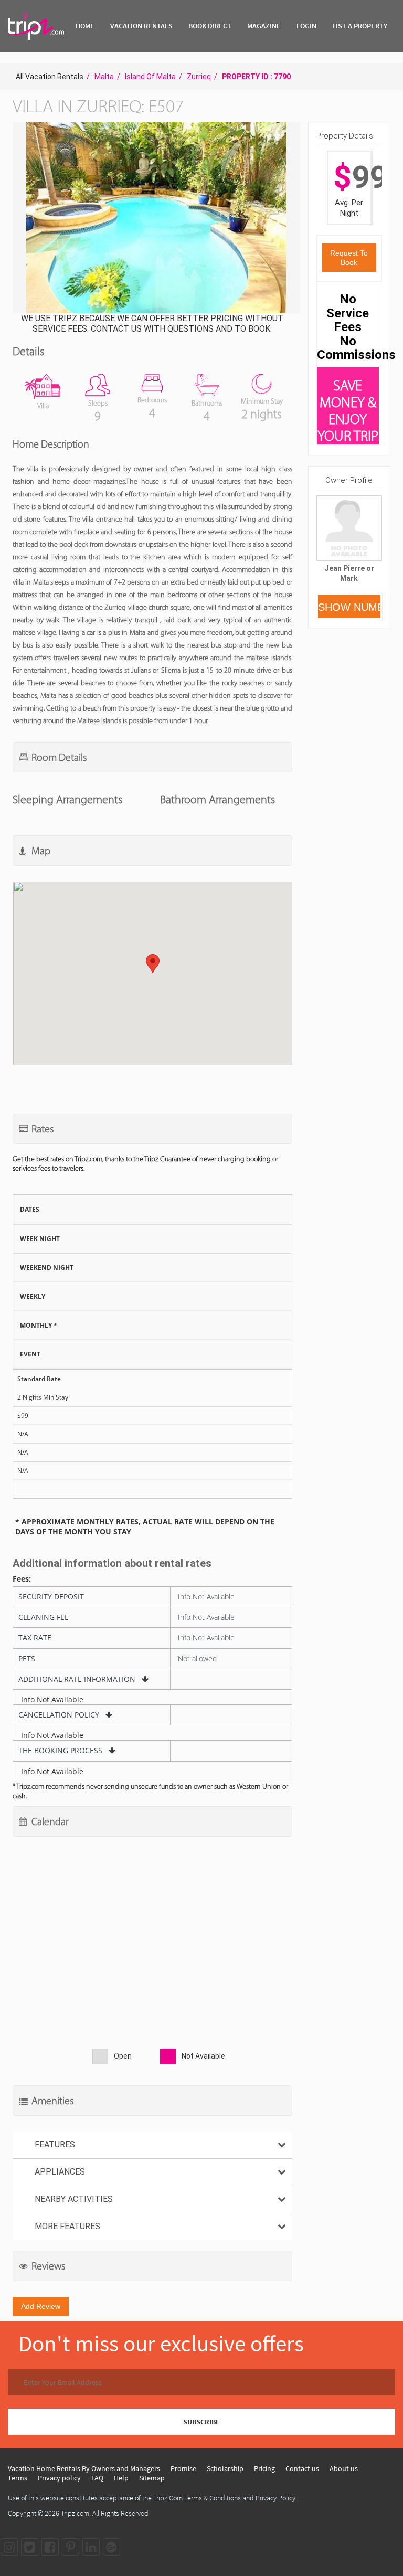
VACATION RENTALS (141, 26)
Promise (183, 2468)
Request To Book (349, 258)
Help (121, 2478)
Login (306, 26)
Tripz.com (75, 2513)
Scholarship (225, 2468)
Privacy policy (59, 2478)
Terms (18, 2478)
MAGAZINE (264, 26)
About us (344, 2468)
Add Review (41, 2306)
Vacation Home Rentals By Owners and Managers (84, 2468)
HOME (85, 26)
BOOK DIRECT (210, 26)
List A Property (360, 26)
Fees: (22, 1579)
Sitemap (152, 2478)
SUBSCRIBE (201, 2422)
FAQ (97, 2478)
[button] (155, 219)
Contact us (302, 2468)
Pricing (264, 2468)
